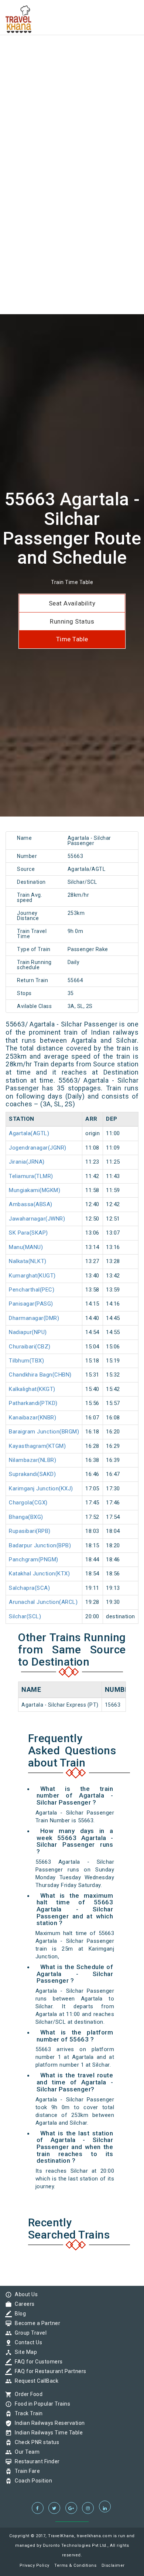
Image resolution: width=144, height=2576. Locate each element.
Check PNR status (35, 2442)
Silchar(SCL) (25, 1616)
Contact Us (27, 2342)
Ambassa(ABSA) (31, 1204)
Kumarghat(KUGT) (32, 1276)
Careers (23, 2304)
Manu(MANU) (26, 1247)
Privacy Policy (35, 2565)
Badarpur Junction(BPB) (40, 1545)
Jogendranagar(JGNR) (38, 1148)
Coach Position (32, 2481)
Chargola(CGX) (28, 1503)
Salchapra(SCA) (29, 1588)
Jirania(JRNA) (27, 1162)
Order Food (27, 2394)
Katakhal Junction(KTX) (39, 1574)
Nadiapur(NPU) (28, 1332)
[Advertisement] (72, 72)
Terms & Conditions (75, 2565)
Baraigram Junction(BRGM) (44, 1432)
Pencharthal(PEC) (32, 1290)
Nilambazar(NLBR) (32, 1460)
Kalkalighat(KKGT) (32, 1389)
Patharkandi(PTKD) (33, 1403)
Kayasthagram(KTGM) (37, 1446)
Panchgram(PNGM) (34, 1559)
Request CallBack (35, 2381)
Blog (18, 2314)
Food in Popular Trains (41, 2404)
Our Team (25, 2452)
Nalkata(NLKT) (28, 1261)
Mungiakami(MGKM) (35, 1190)
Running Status (72, 621)
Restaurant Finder (35, 2461)
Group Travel (29, 2333)
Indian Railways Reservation (48, 2423)
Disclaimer (113, 2565)
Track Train (27, 2413)
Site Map (24, 2352)
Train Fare (25, 2471)
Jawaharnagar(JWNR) (37, 1219)
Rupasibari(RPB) (30, 1531)
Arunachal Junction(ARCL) (43, 1602)
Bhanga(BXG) (26, 1517)
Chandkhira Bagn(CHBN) (40, 1375)
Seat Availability (72, 603)
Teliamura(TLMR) (31, 1176)
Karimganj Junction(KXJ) (41, 1489)
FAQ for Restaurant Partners (49, 2371)
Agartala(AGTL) (29, 1133)
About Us (24, 2294)
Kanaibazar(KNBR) (32, 1418)
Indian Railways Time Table (47, 2433)
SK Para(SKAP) (28, 1233)
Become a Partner (36, 2323)
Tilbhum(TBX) (26, 1361)
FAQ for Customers (37, 2362)
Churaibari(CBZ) (30, 1347)
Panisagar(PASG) (31, 1304)
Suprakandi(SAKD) (32, 1474)
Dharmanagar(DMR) (34, 1318)
